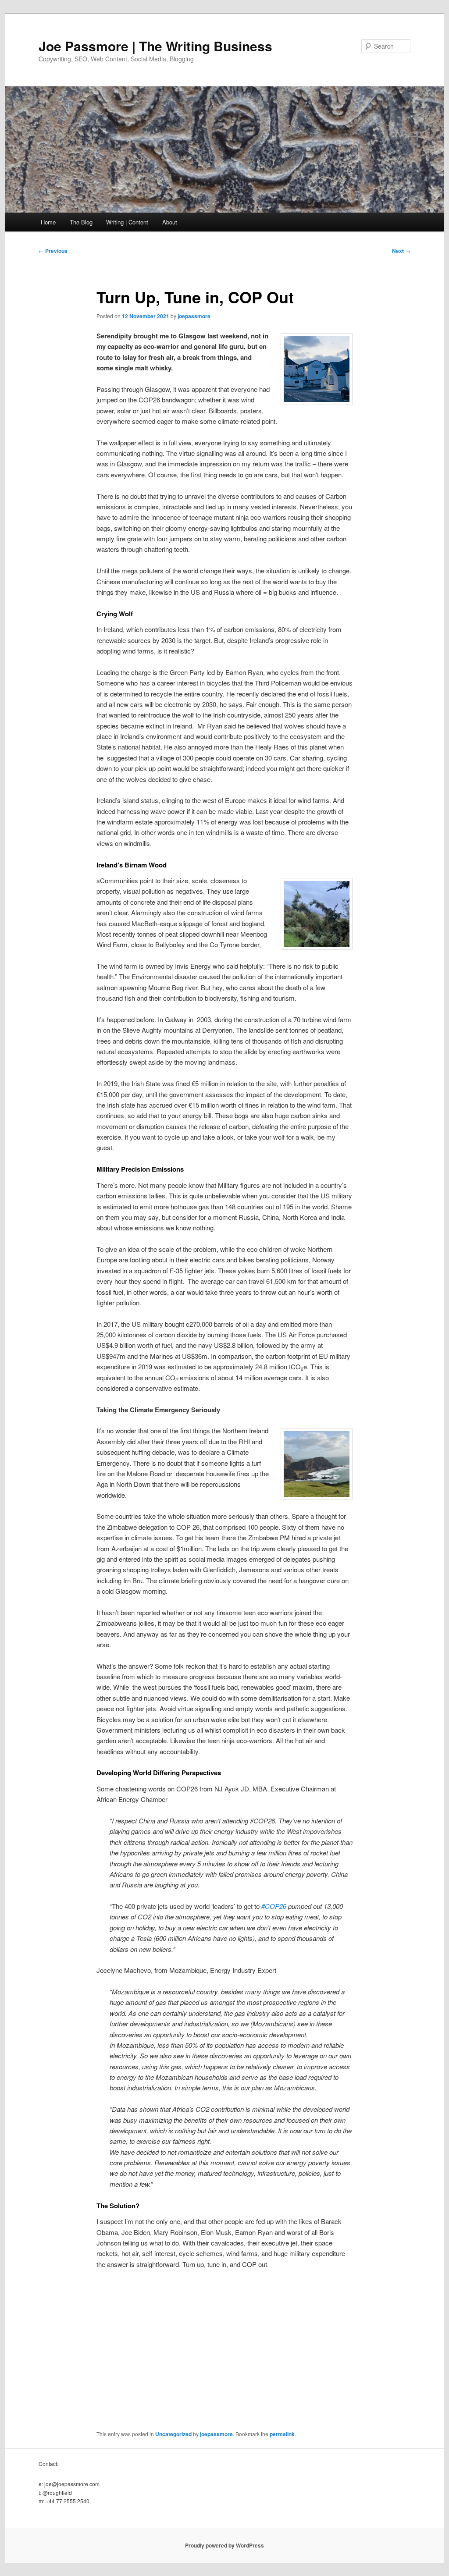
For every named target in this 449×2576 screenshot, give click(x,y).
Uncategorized (173, 2434)
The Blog (81, 222)
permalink (282, 2434)
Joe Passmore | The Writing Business (155, 46)
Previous (53, 251)
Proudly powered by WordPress (224, 2545)
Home (48, 222)
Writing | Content (127, 222)
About (170, 222)
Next (401, 251)
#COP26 (274, 1906)
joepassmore (194, 316)
